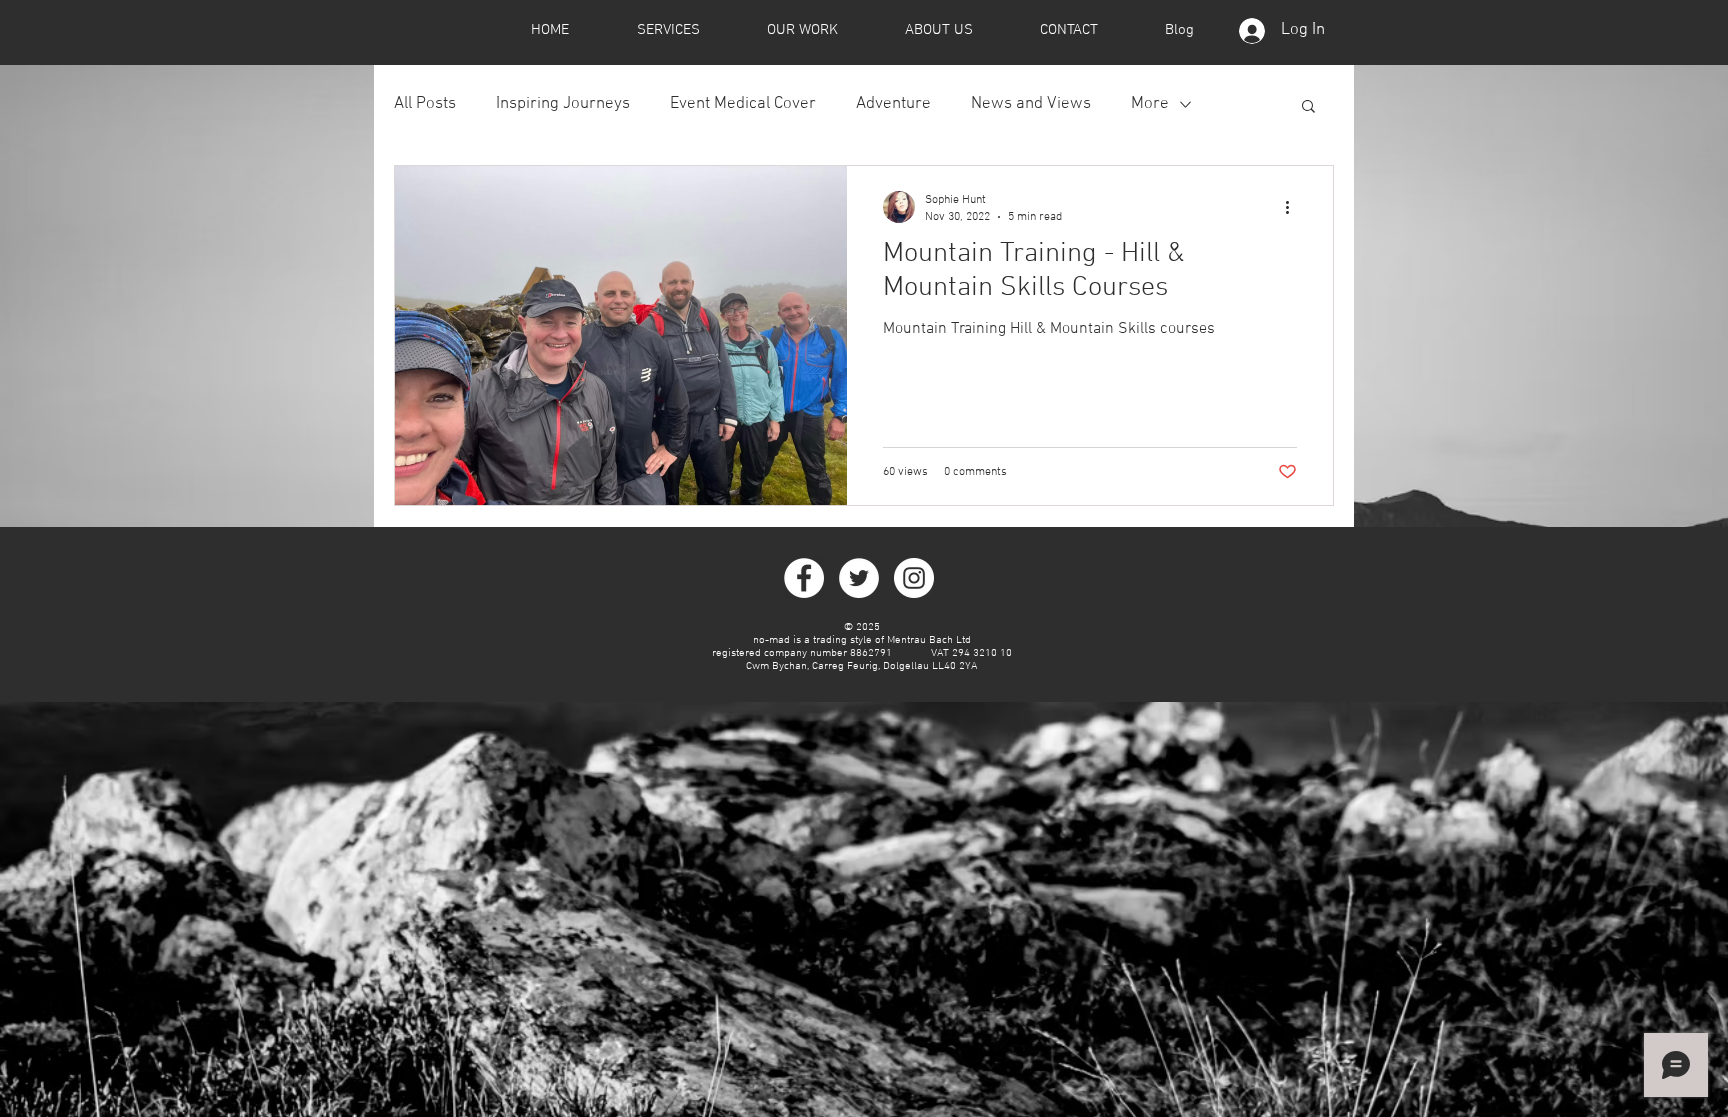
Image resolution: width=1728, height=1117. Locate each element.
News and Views (1031, 104)
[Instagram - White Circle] (914, 578)
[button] (1308, 107)
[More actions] (1294, 207)
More (1150, 104)
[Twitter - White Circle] (859, 578)
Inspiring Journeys (563, 104)
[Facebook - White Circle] (804, 578)
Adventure (893, 104)
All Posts (425, 104)
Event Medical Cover (743, 104)
